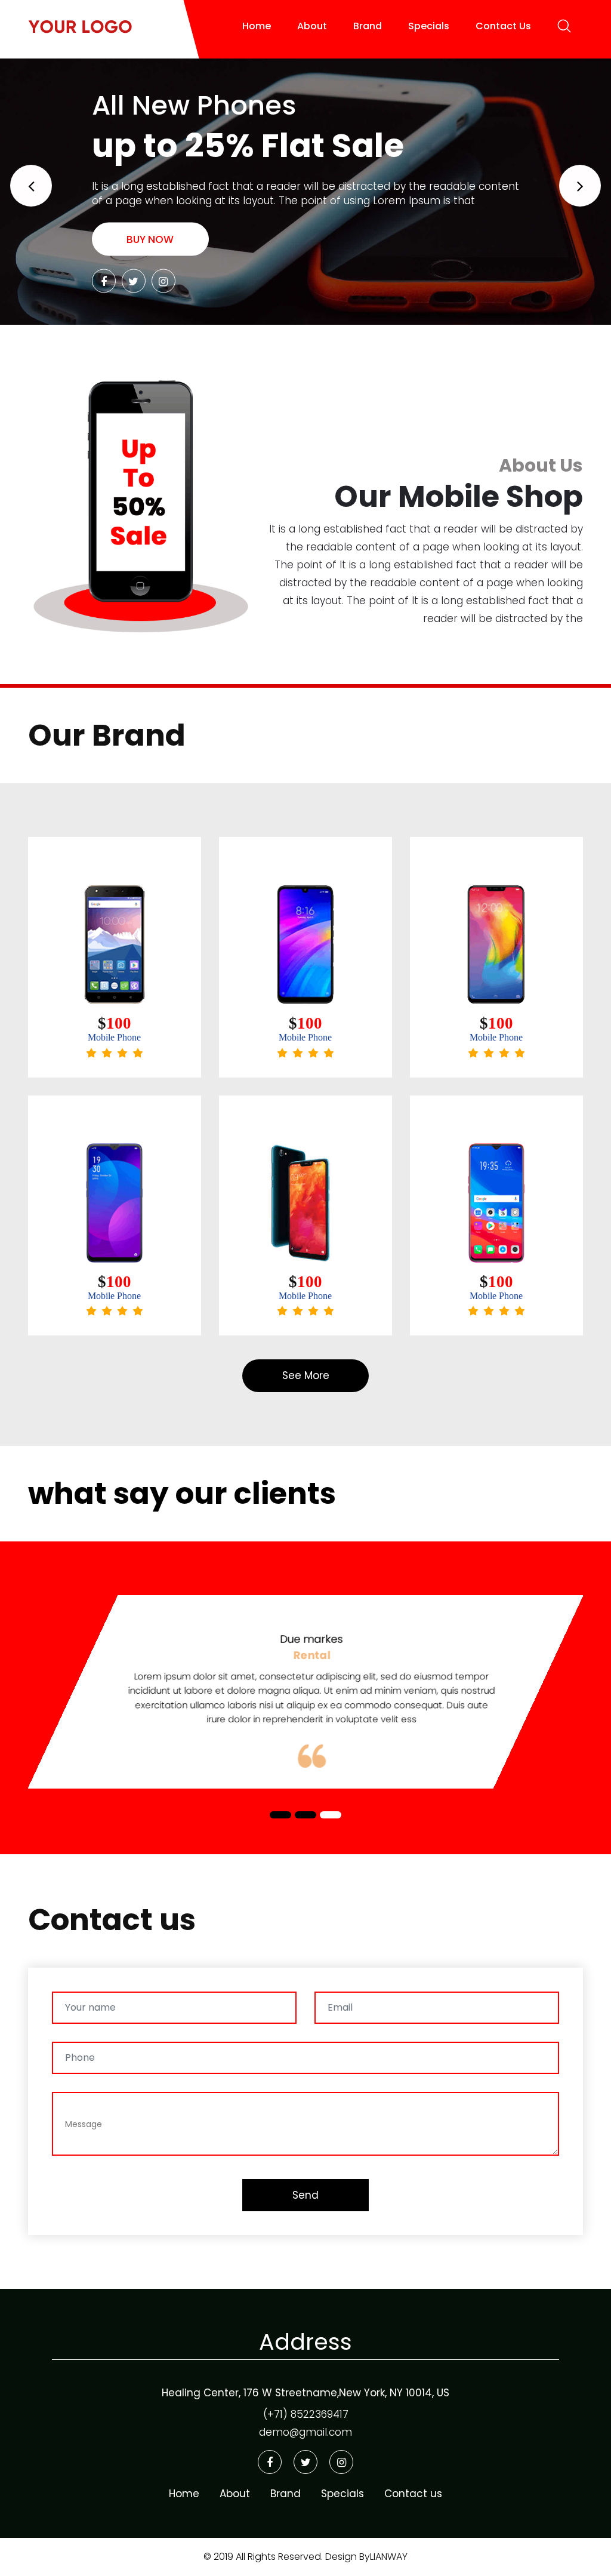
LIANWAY (389, 2557)
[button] (31, 186)
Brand (368, 26)
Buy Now (150, 239)
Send (305, 2195)
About (312, 26)
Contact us (413, 2494)
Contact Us (503, 26)
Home (257, 26)
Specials (429, 26)
